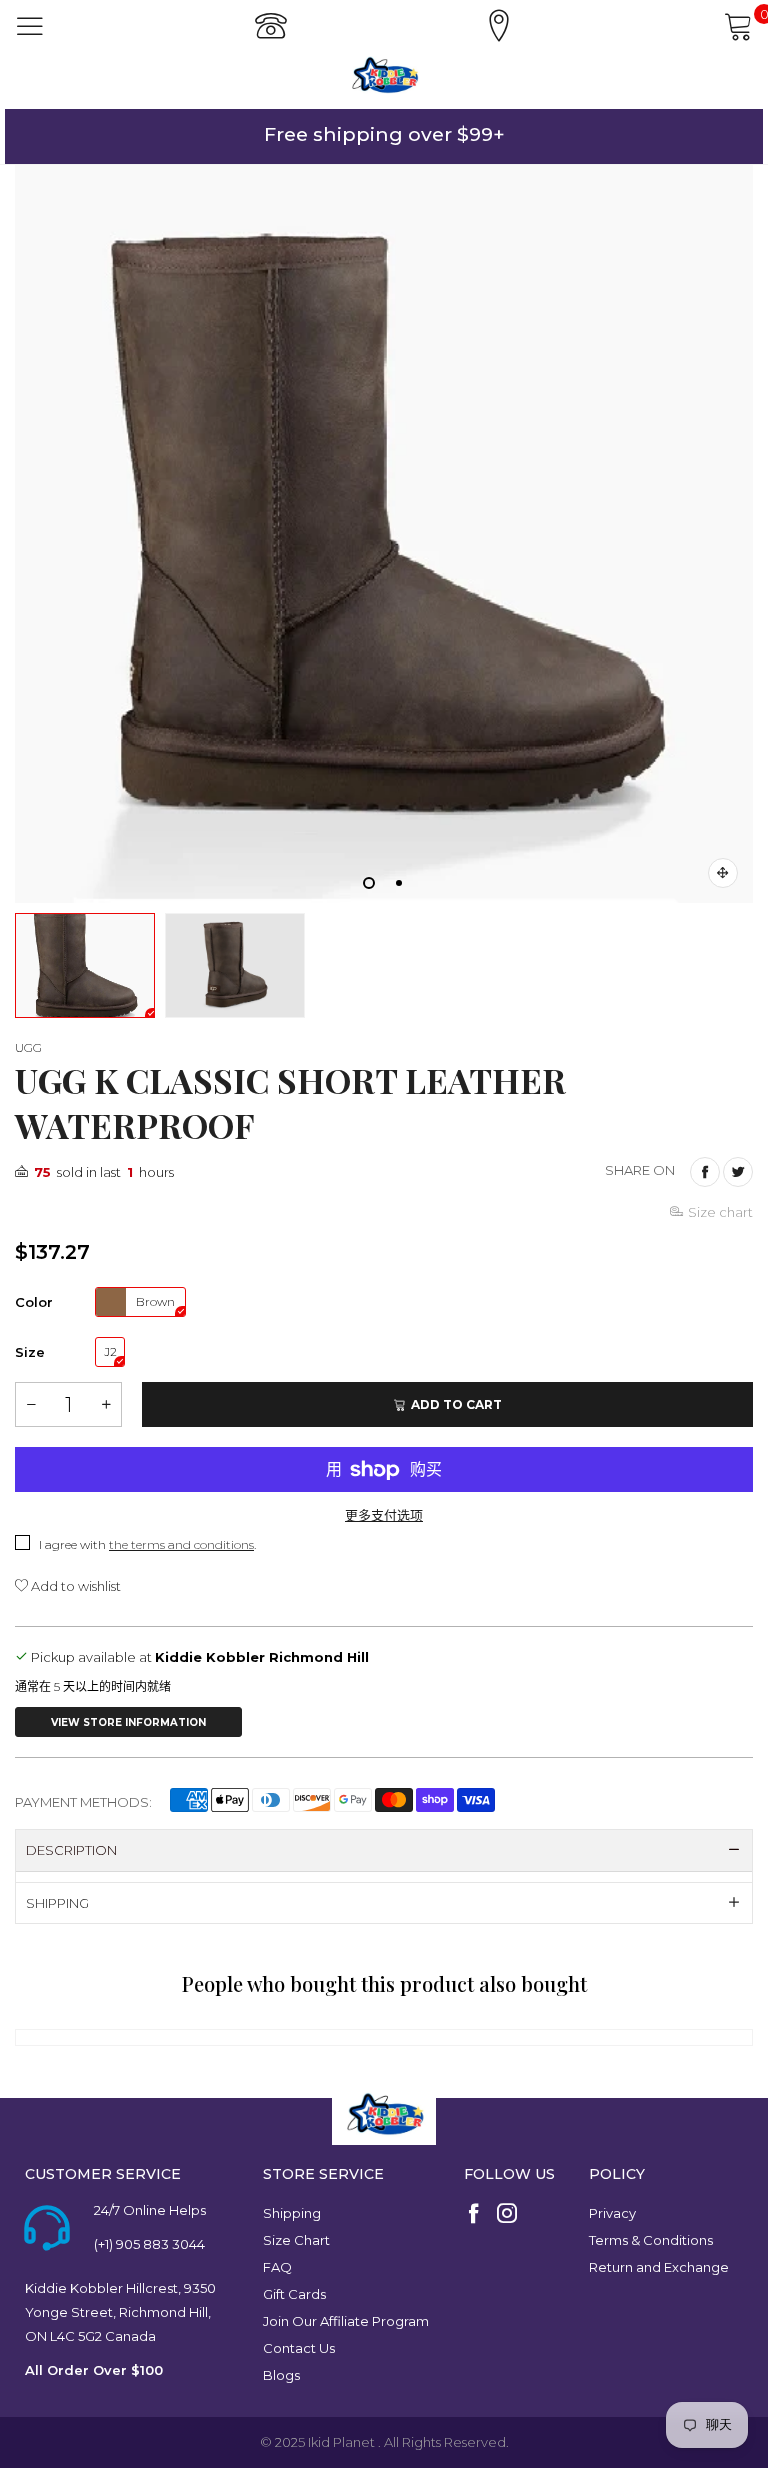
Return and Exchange (659, 2267)
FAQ (277, 2267)
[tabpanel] (384, 534)
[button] (31, 1404)
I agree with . (147, 1544)
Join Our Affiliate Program (346, 2321)
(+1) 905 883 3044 (149, 2244)
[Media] (723, 873)
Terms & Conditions (651, 2240)
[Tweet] (738, 1172)
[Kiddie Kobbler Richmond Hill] (384, 75)
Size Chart (296, 2240)
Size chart (720, 1212)
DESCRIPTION (71, 1850)
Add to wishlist (74, 1586)
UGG (28, 1047)
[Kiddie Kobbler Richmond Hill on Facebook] (474, 2215)
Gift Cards (294, 2294)
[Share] (705, 1172)
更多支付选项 (384, 1515)
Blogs (281, 2375)
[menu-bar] (30, 26)
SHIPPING (57, 1903)
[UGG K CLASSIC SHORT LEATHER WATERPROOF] (384, 534)
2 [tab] (399, 883)
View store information (128, 1722)
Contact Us (299, 2348)
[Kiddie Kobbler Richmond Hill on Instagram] (507, 2215)
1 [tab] (369, 883)
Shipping (292, 2213)
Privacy (612, 2213)
